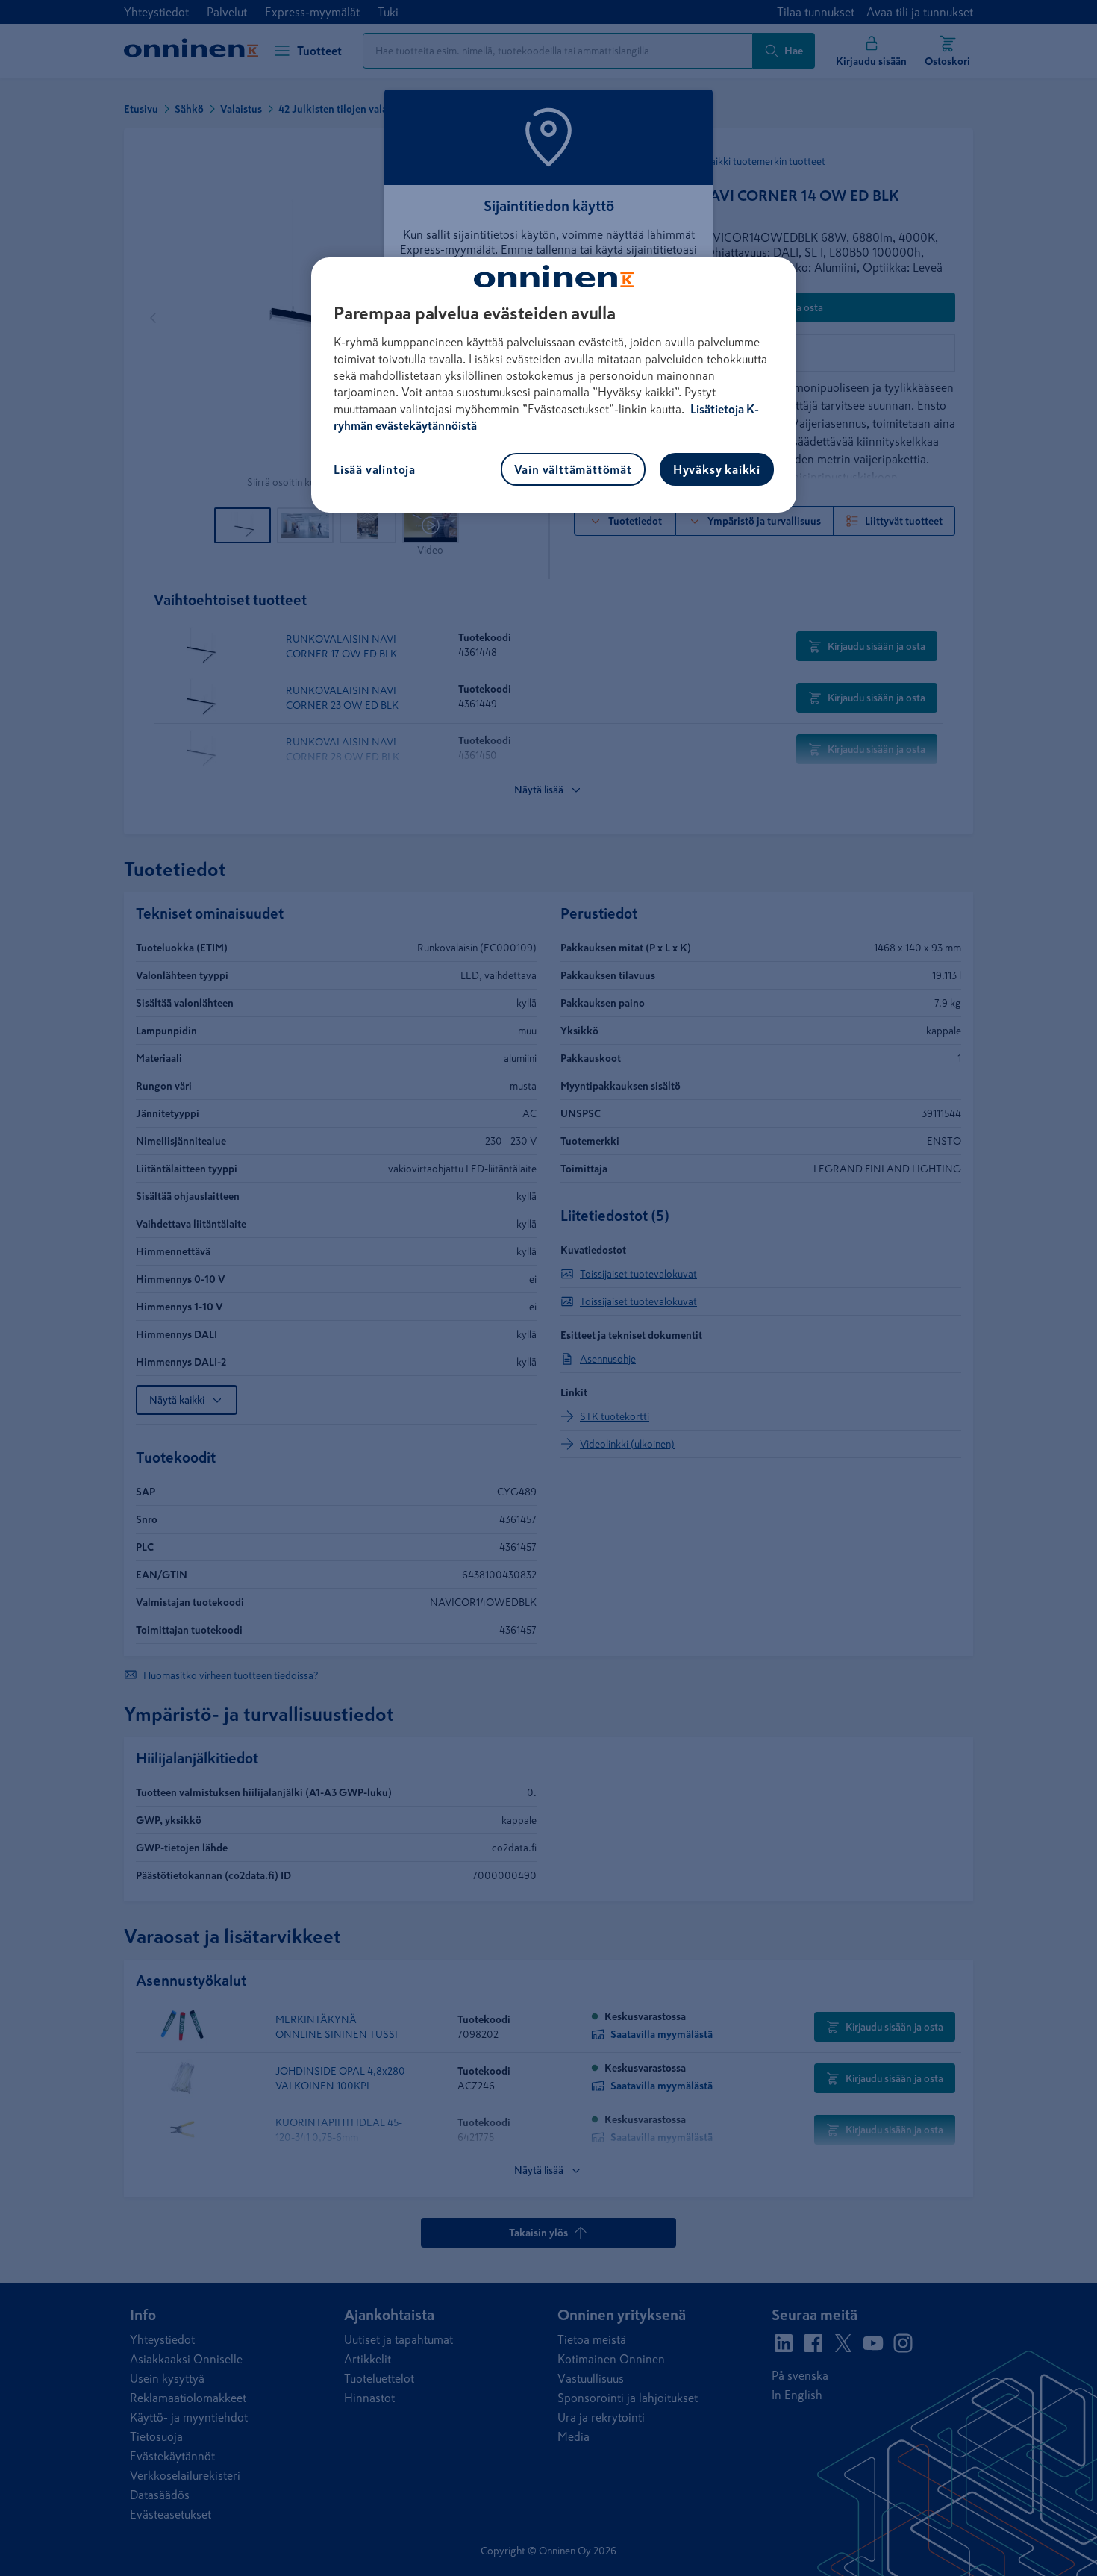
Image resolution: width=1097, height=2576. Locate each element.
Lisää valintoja (375, 469)
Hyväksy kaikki (717, 469)
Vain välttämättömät (573, 469)
